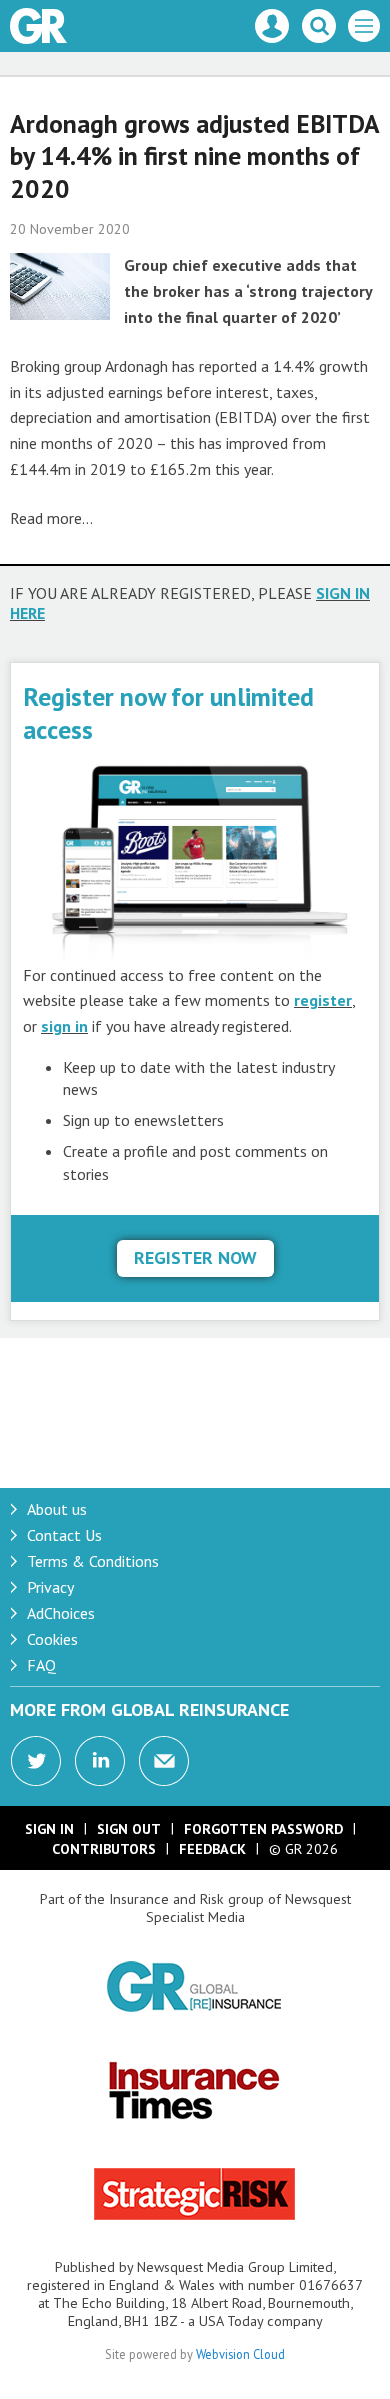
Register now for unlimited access (168, 712)
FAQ (41, 1665)
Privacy (50, 1587)
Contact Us (64, 1535)
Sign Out (129, 1829)
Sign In (49, 1829)
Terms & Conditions (93, 1561)
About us (57, 1509)
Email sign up (164, 1761)
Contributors (104, 1849)
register (323, 1000)
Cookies (52, 1639)
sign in (64, 1026)
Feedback (212, 1849)
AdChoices (61, 1613)
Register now (195, 1257)
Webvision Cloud (240, 2354)
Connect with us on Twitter (36, 1761)
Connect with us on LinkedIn (100, 1761)
